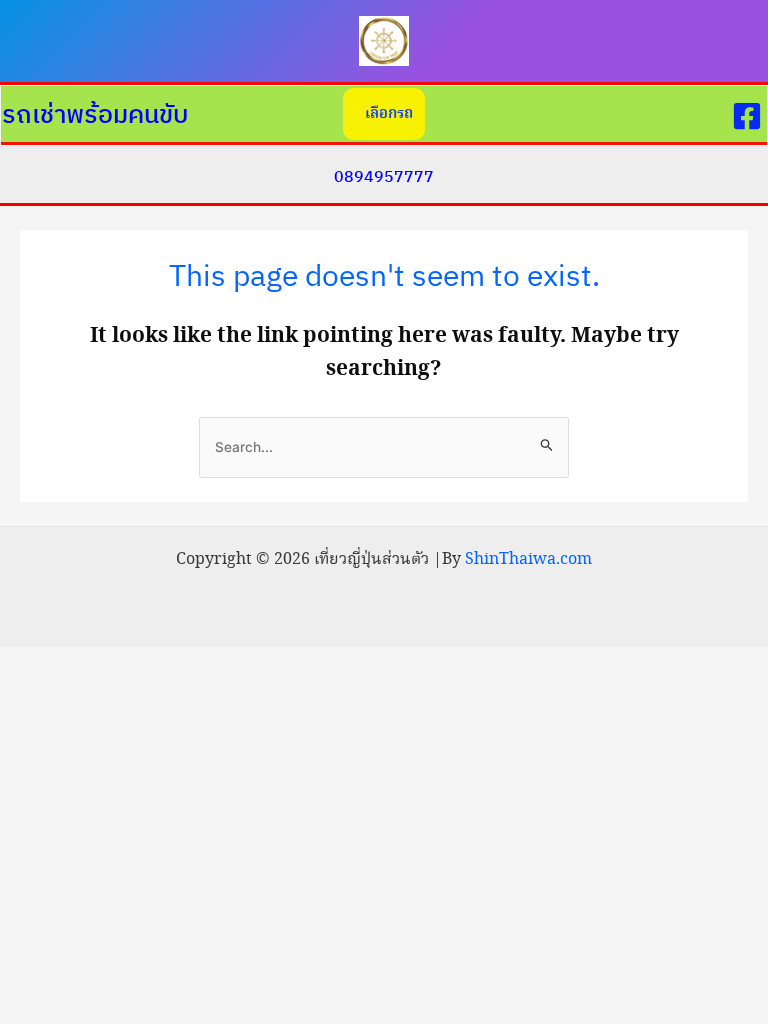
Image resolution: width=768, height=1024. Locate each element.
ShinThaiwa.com (528, 559)
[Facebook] (747, 116)
